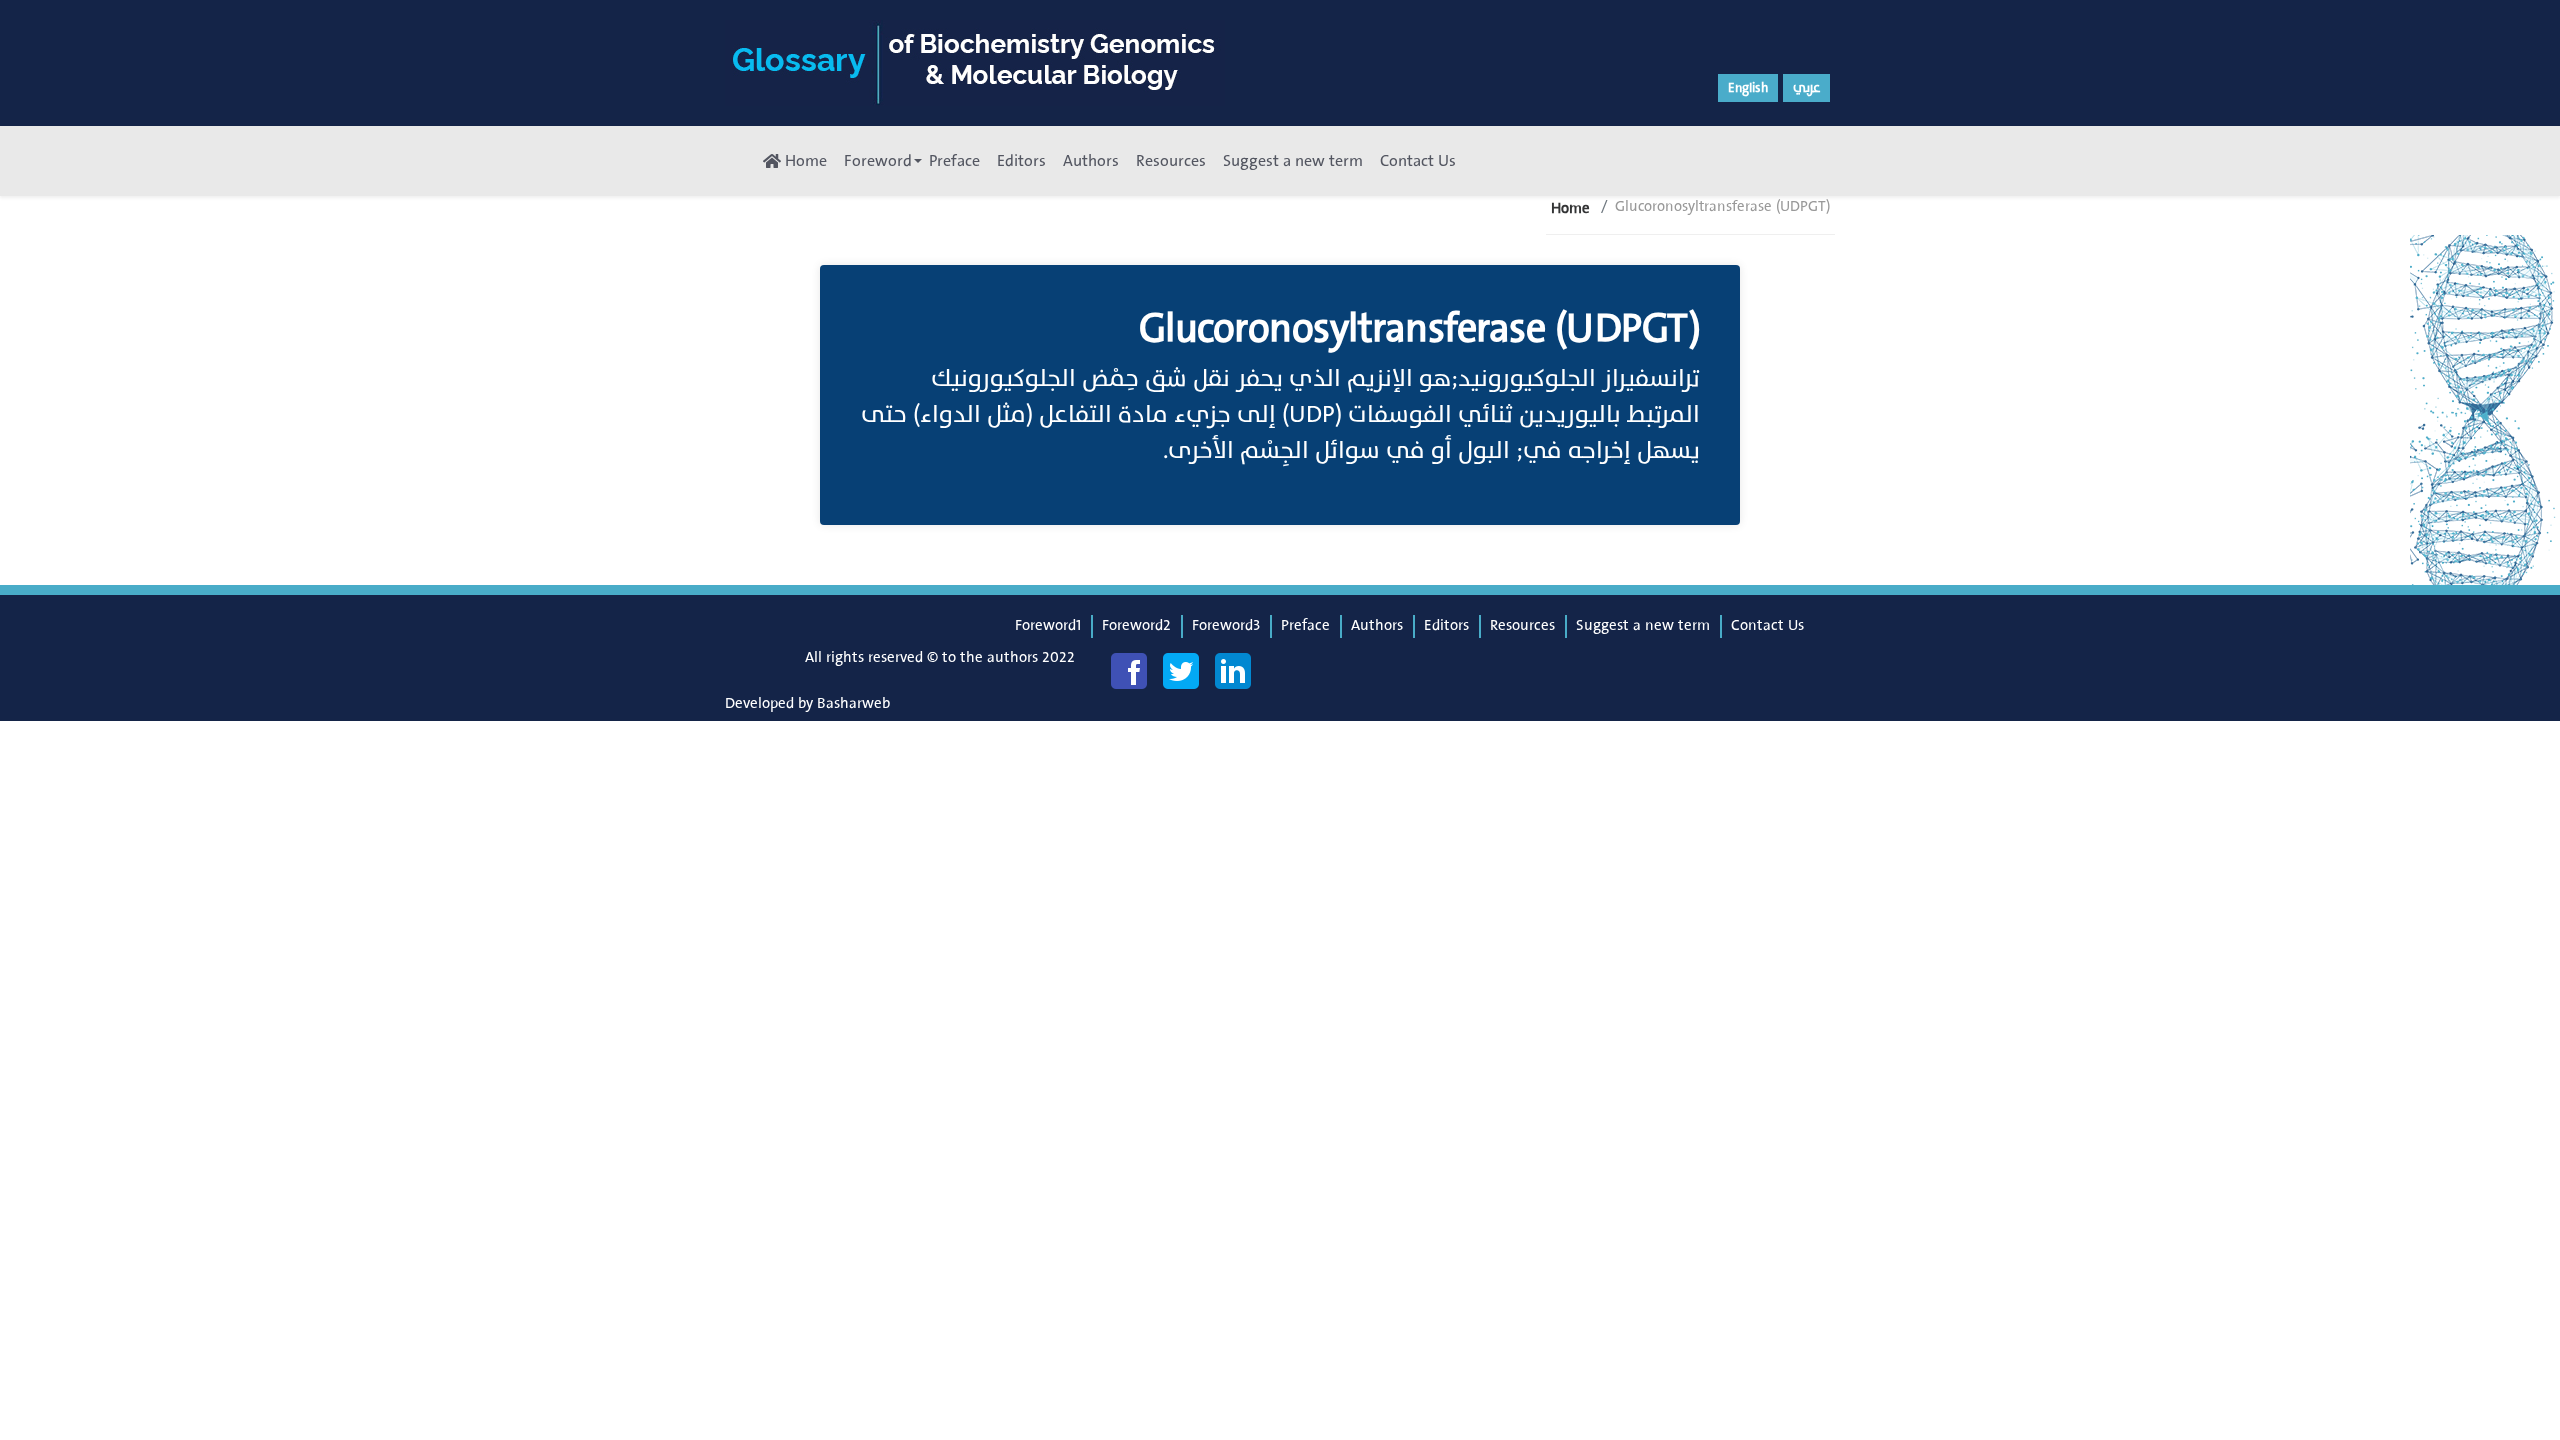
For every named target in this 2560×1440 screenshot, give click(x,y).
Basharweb (853, 703)
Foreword (878, 161)
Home (804, 161)
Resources (1171, 161)
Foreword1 (1048, 625)
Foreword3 (1226, 625)
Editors (1021, 161)
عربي (1806, 88)
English (1748, 88)
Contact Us (1418, 161)
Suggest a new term (1293, 161)
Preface (954, 161)
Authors (1091, 161)
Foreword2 (1136, 625)
